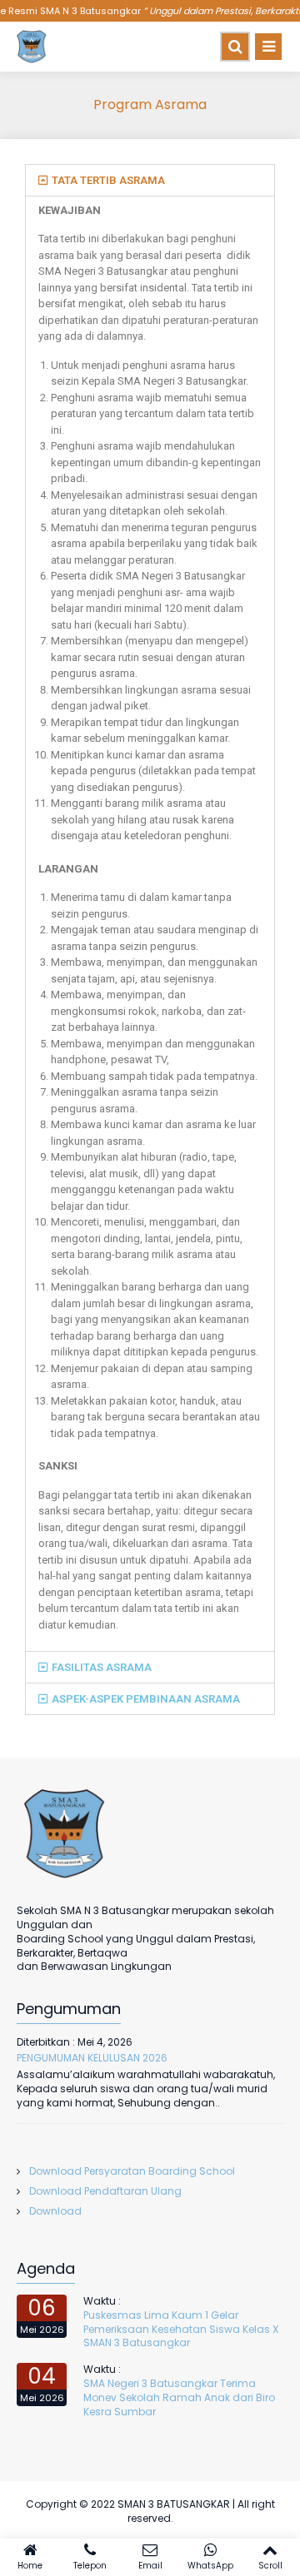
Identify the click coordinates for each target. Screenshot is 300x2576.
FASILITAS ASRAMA (102, 1667)
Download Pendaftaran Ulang (105, 2191)
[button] (150, 180)
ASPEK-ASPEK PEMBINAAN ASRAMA (146, 1699)
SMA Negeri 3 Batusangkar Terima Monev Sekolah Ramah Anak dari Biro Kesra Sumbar (179, 2397)
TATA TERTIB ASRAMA (108, 180)
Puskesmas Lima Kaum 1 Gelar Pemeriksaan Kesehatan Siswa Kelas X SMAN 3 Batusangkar (181, 2329)
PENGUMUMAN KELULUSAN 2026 (92, 2058)
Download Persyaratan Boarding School (132, 2171)
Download (55, 2211)
